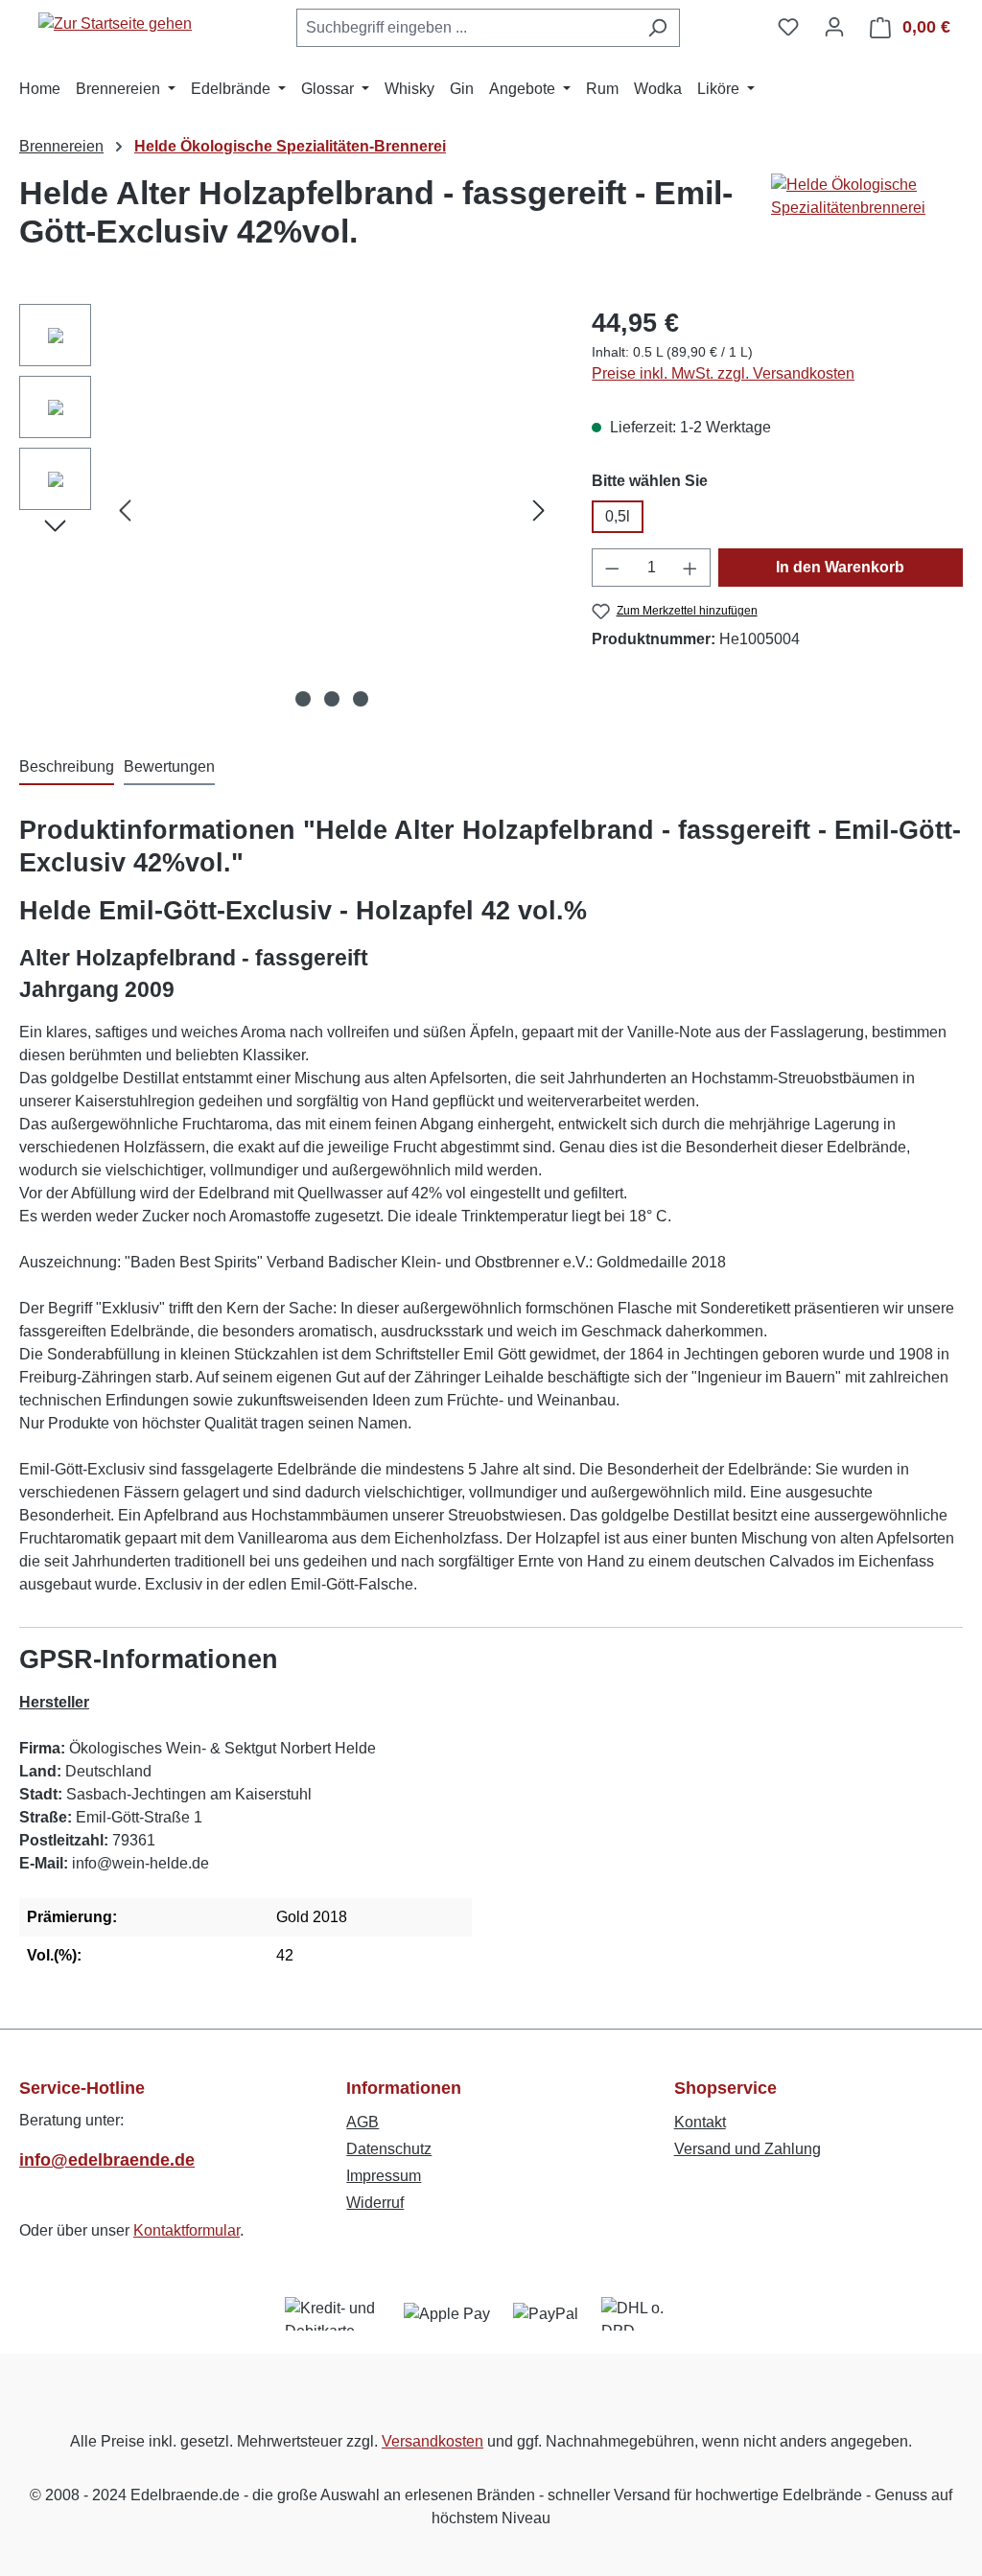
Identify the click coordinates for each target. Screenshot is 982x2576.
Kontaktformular (187, 2230)
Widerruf (375, 2203)
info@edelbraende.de (107, 2160)
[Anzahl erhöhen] (690, 568)
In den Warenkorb (840, 567)
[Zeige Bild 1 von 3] (303, 699)
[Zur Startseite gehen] (115, 23)
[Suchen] (657, 28)
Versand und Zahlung (748, 2149)
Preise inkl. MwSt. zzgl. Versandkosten (723, 373)
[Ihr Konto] (834, 27)
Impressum (384, 2176)
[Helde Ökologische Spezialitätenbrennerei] (867, 220)
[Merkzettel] (788, 27)
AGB (362, 2122)
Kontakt (700, 2122)
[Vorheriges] (125, 511)
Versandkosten (433, 2441)
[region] (286, 510)
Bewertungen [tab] (169, 766)
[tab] (67, 768)
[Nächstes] (539, 511)
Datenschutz (389, 2149)
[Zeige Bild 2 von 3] (332, 699)
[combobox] (466, 28)
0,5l (618, 516)
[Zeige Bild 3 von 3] (361, 699)
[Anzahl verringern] (612, 568)
